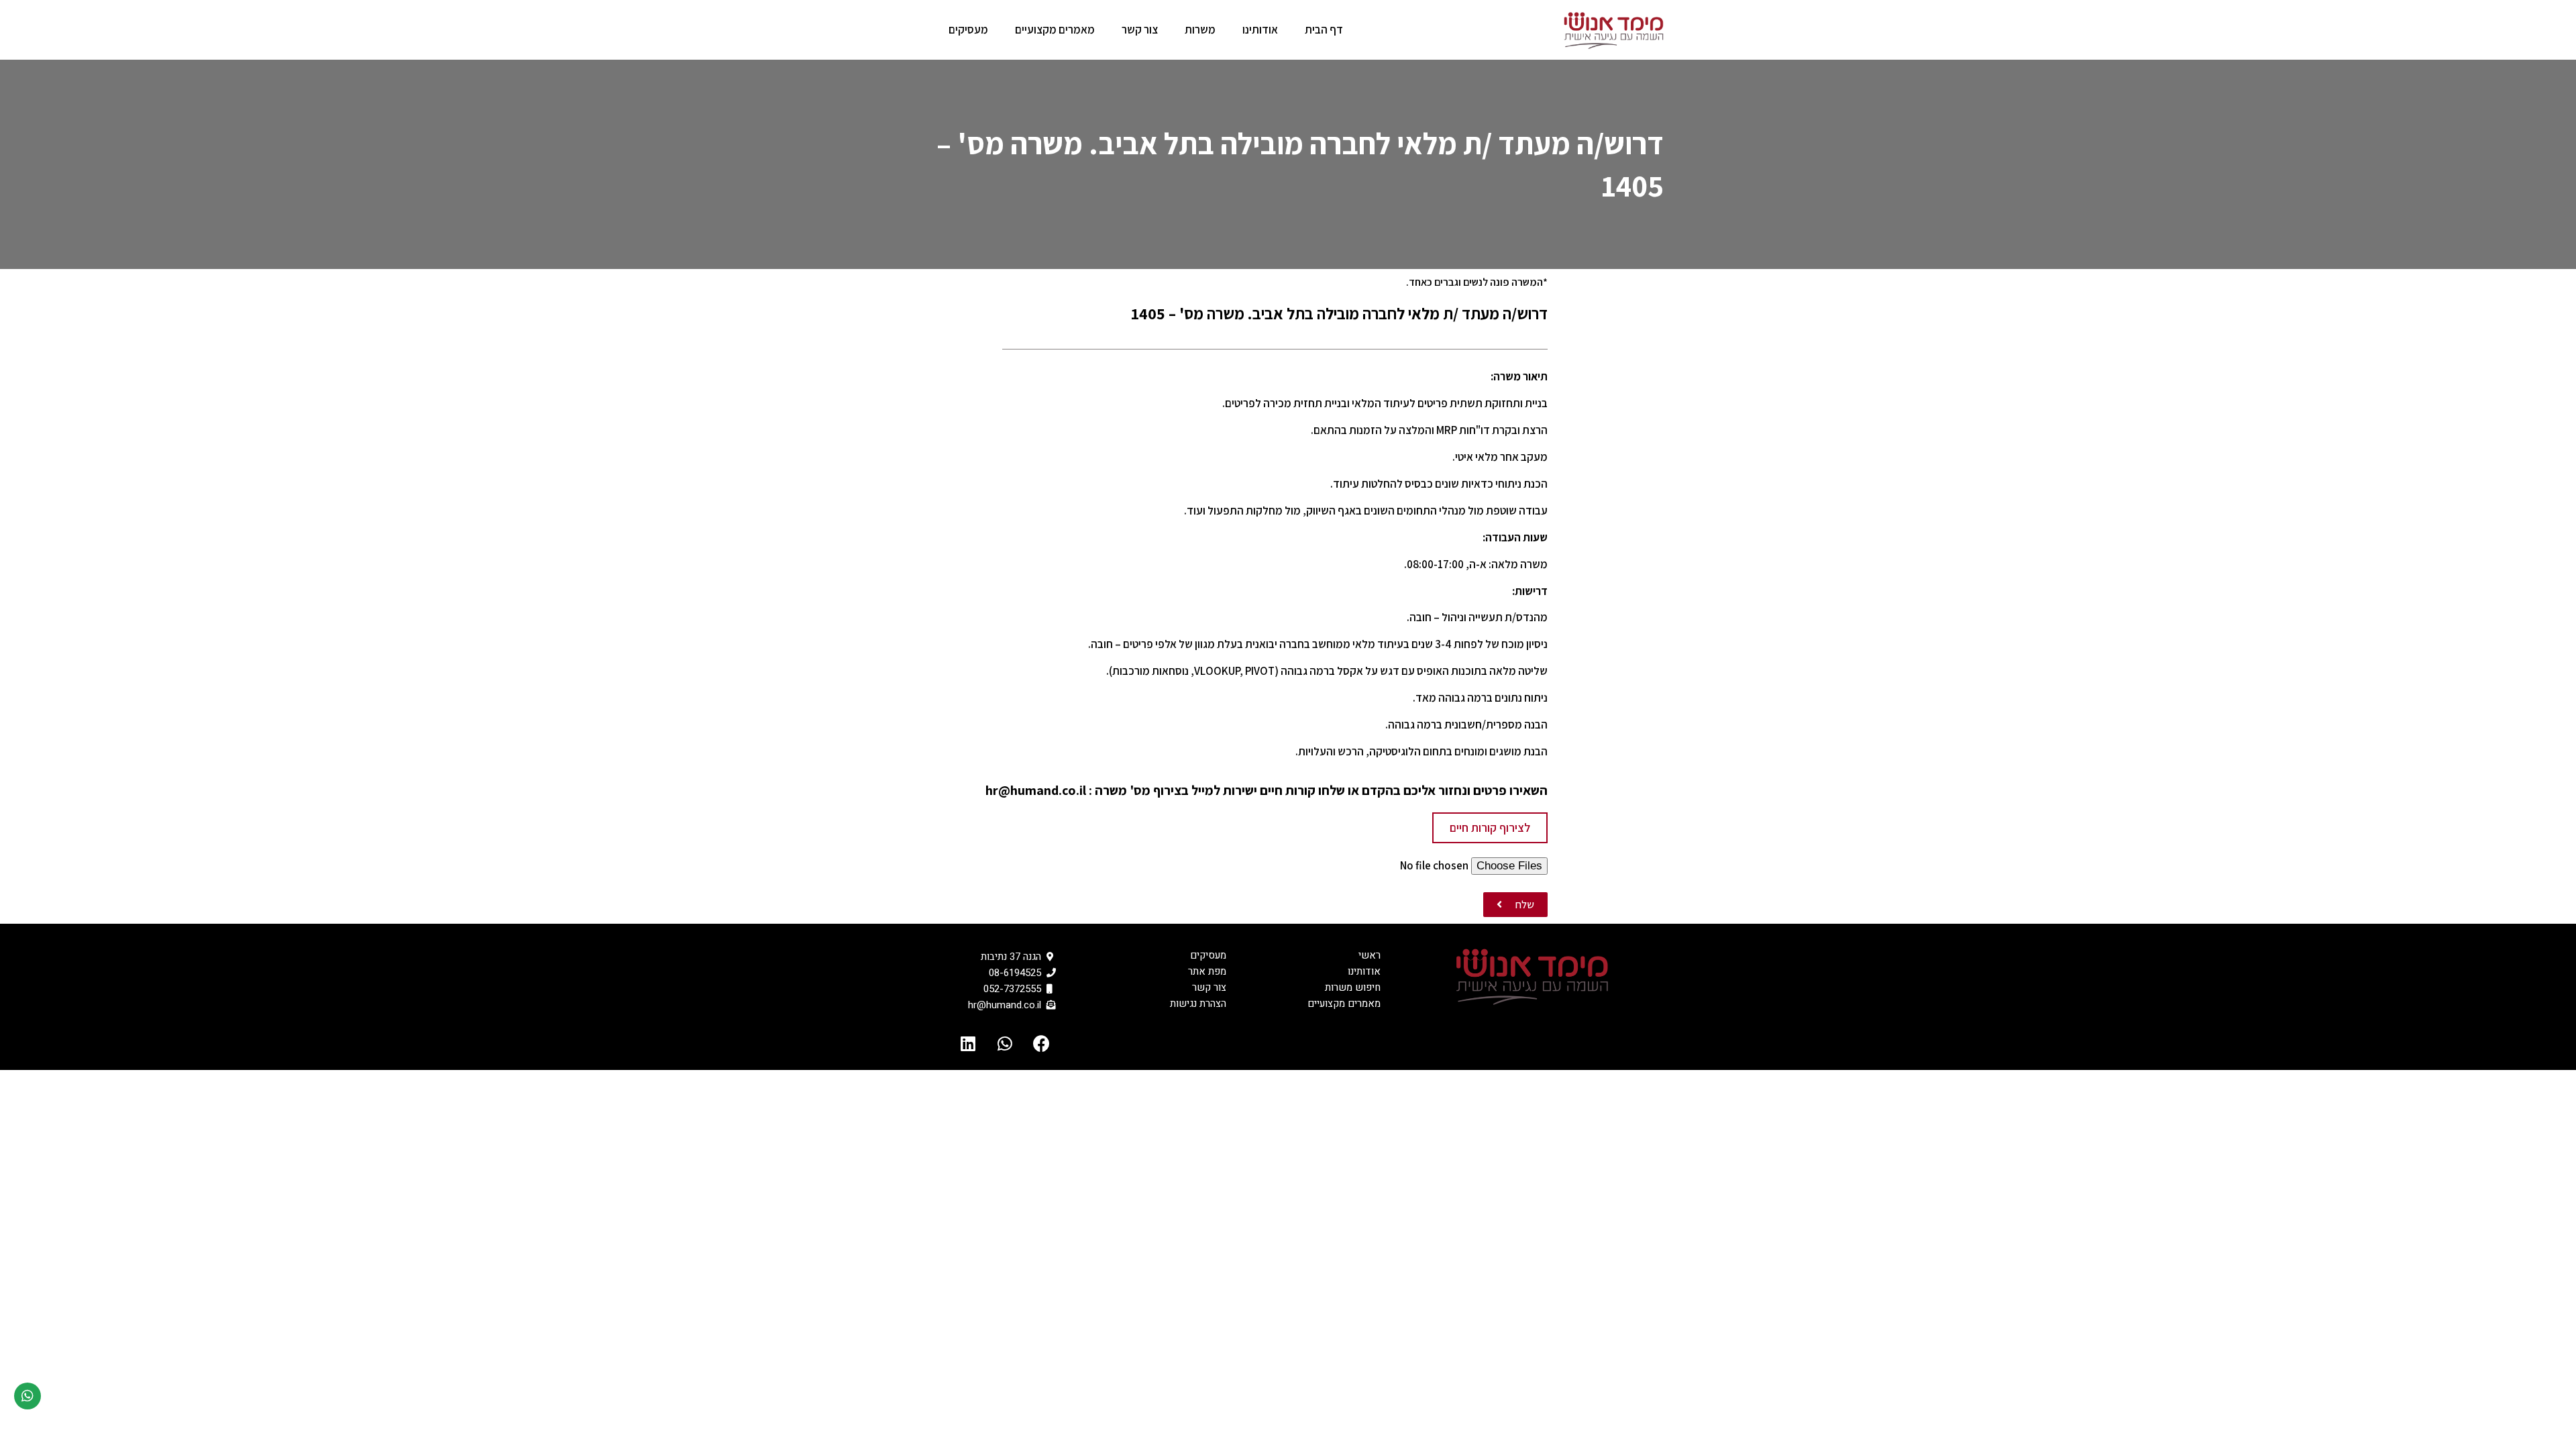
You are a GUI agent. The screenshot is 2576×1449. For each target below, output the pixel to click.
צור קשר (1140, 30)
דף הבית (1324, 30)
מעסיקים (968, 30)
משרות (1200, 30)
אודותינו (1260, 30)
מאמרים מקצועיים (1055, 30)
